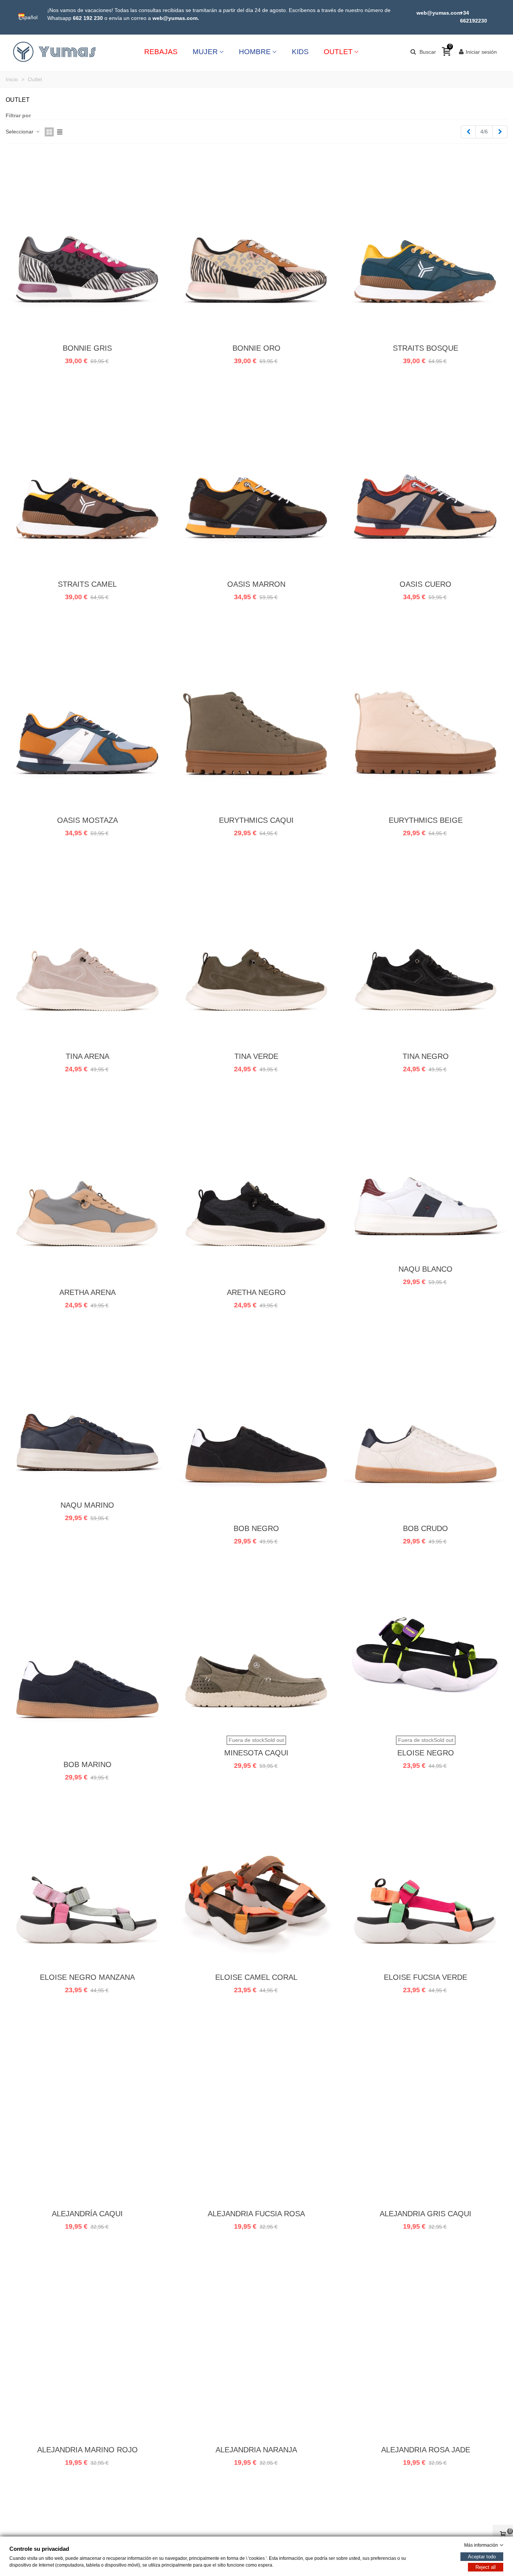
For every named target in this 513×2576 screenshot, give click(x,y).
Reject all (486, 2567)
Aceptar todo (482, 2557)
